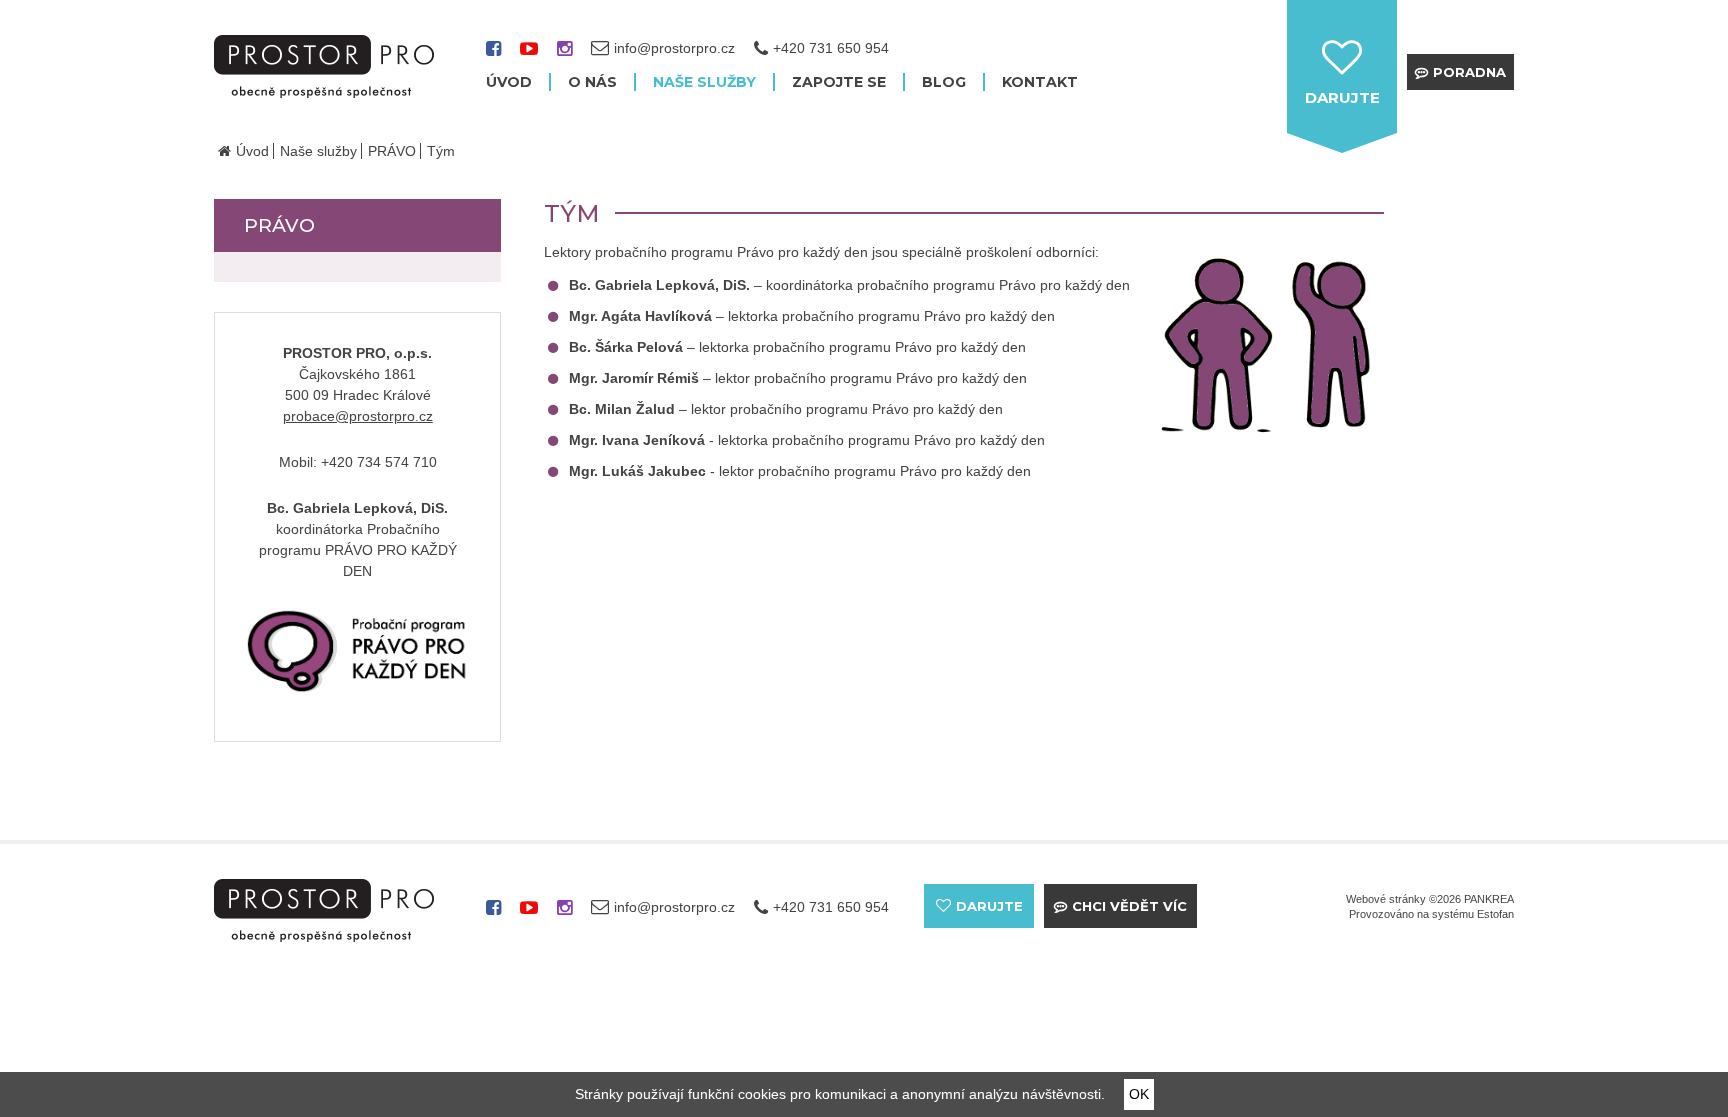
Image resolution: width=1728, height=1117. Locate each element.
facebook (493, 55)
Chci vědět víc (1129, 906)
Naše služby (318, 151)
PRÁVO (392, 151)
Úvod (252, 151)
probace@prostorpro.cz (358, 416)
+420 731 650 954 (831, 48)
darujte (1342, 97)
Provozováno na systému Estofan (1431, 914)
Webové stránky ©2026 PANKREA (1430, 899)
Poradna (1469, 72)
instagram (564, 55)
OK (1139, 1094)
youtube (529, 55)
